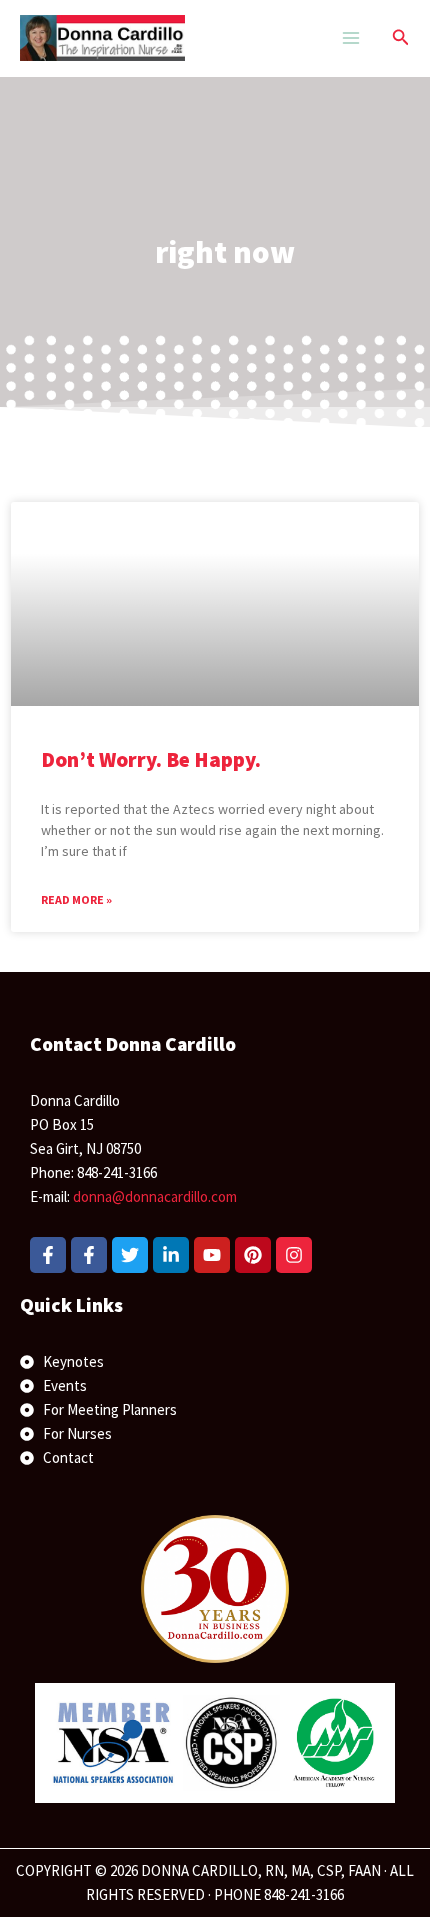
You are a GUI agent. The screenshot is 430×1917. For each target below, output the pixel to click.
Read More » (76, 899)
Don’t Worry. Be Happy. (151, 759)
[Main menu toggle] (350, 38)
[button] (401, 38)
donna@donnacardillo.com (155, 1196)
